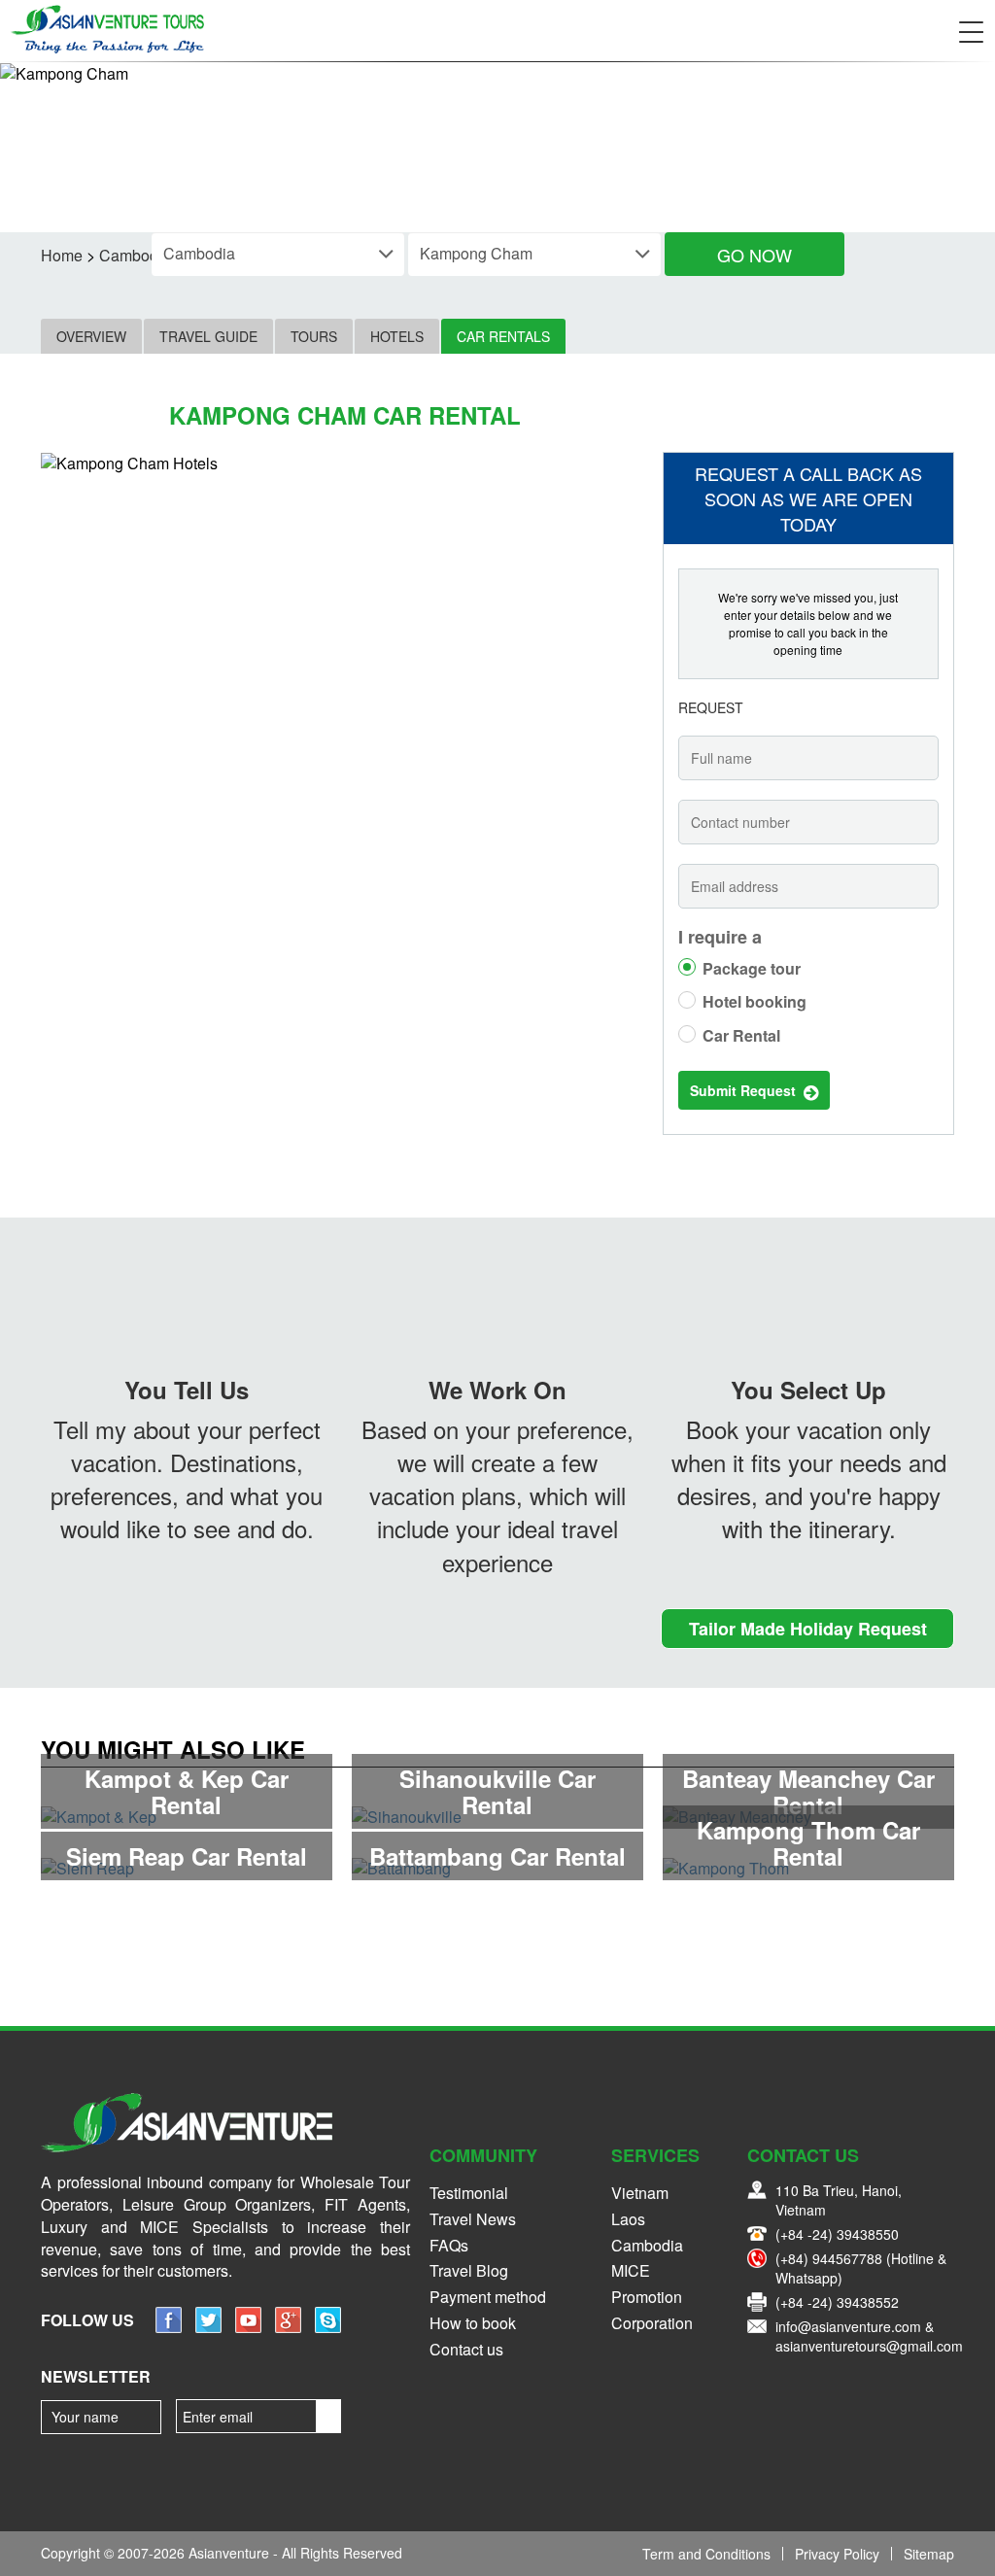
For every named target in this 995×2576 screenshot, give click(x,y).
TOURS (314, 336)
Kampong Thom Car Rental (808, 1842)
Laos (628, 2219)
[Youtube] (248, 2327)
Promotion (647, 2297)
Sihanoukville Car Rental (497, 1791)
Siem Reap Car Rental (187, 1856)
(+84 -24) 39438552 (837, 2302)
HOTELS (397, 336)
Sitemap (929, 2554)
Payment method (488, 2297)
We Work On (497, 1390)
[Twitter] (208, 2327)
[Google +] (288, 2327)
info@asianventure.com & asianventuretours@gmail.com (869, 2336)
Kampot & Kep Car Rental (187, 1791)
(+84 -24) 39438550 (837, 2234)
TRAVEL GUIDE (208, 336)
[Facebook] (169, 2327)
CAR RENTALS (503, 336)
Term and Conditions (706, 2554)
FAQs (449, 2245)
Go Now (755, 255)
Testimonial (469, 2193)
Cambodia (647, 2245)
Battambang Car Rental (497, 1856)
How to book (473, 2323)
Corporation (652, 2323)
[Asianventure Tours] (107, 29)
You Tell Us (187, 1390)
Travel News (473, 2219)
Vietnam (640, 2193)
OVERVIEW (91, 336)
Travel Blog (469, 2270)
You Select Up (808, 1390)
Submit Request (747, 1090)
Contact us (466, 2349)
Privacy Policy (837, 2554)
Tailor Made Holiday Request (808, 1629)
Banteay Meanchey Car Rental (808, 1791)
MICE (631, 2270)
